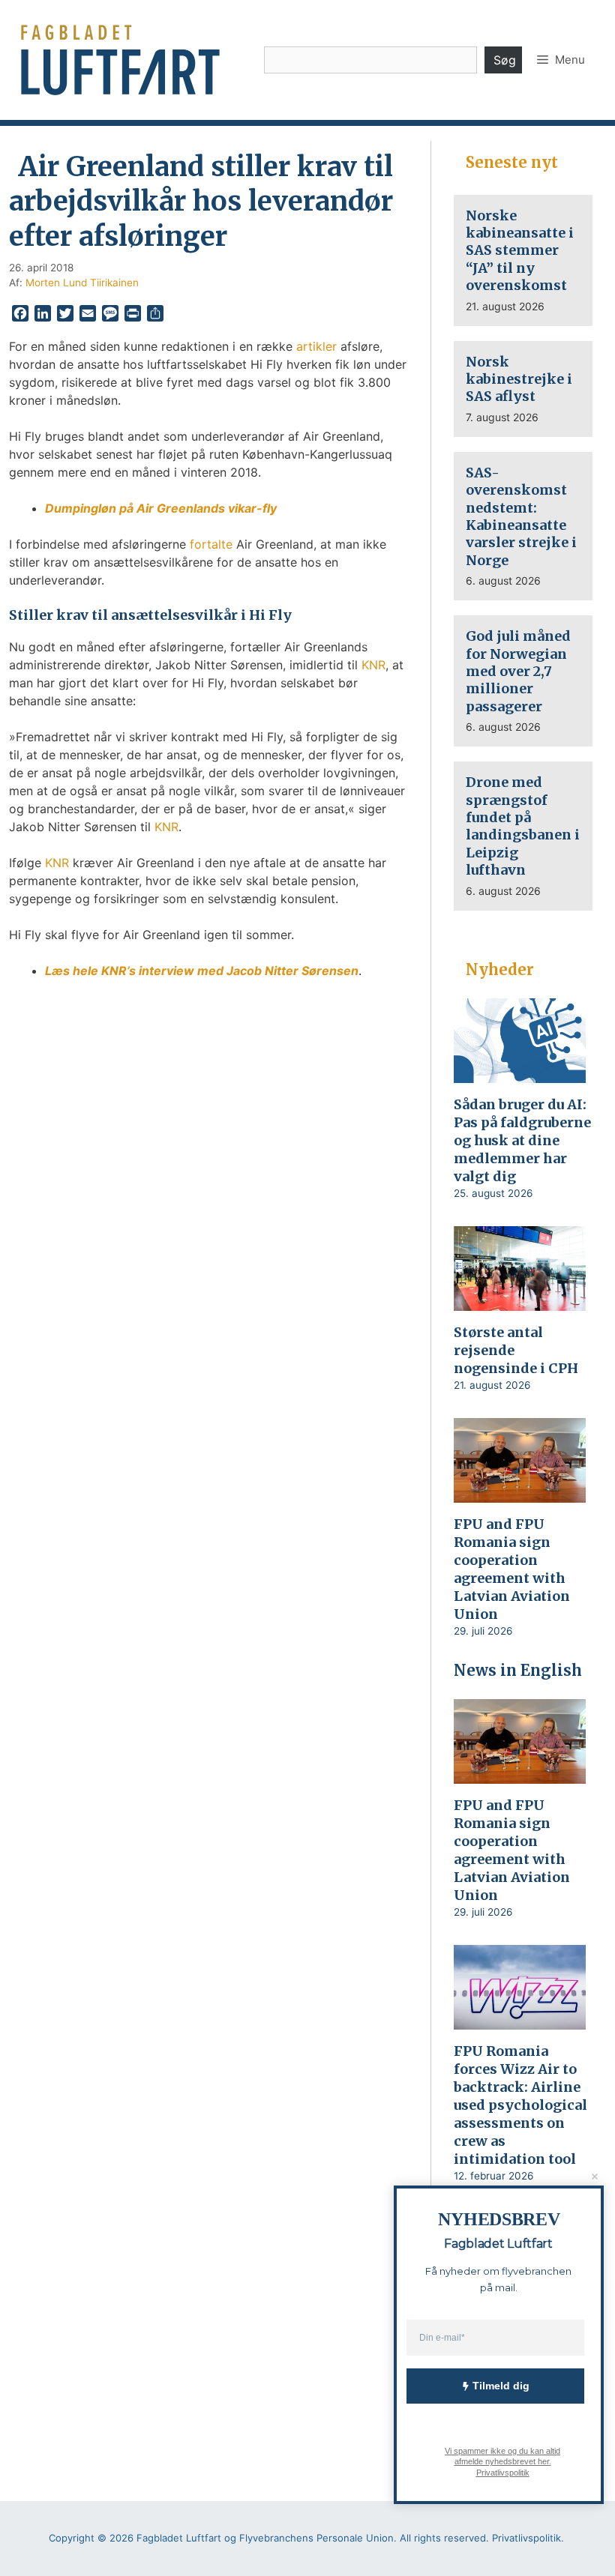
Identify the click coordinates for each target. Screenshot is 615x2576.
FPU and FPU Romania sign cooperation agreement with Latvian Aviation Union (512, 1569)
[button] (561, 60)
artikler (316, 346)
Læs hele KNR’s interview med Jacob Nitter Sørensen (202, 971)
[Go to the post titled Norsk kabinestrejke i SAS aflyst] (523, 389)
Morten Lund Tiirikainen (82, 283)
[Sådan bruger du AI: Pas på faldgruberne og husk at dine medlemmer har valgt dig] (520, 1073)
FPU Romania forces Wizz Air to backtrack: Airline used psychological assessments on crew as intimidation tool (520, 2105)
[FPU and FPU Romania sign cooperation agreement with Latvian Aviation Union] (520, 1492)
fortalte (211, 544)
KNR (373, 665)
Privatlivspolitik (502, 2472)
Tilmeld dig (501, 2386)
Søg (505, 60)
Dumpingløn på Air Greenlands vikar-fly (161, 508)
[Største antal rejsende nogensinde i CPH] (520, 1300)
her (543, 2461)
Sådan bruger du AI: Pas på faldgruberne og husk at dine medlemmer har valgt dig (522, 1140)
